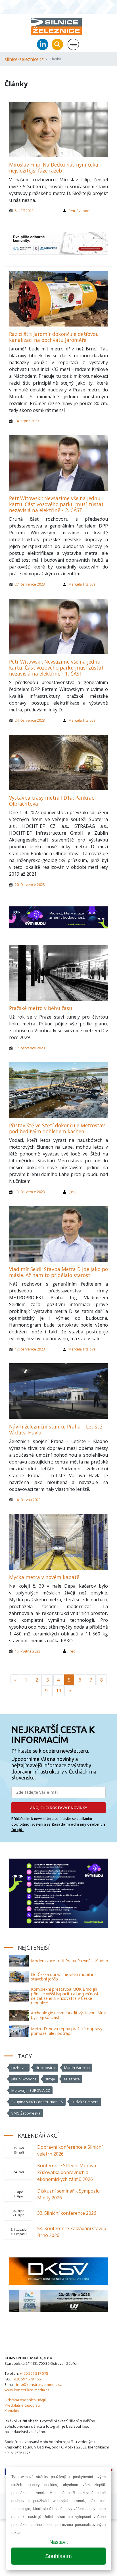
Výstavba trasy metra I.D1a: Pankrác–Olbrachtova (53, 801)
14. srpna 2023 (27, 421)
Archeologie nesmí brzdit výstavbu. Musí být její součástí (69, 2015)
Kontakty (12, 2411)
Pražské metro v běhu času (41, 1008)
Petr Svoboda (80, 211)
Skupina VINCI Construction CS (37, 2102)
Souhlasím (58, 2556)
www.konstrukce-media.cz (27, 2390)
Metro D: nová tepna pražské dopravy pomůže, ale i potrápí (67, 2031)
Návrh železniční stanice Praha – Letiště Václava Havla (56, 1429)
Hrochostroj (46, 2068)
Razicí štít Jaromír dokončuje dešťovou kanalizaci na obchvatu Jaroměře (54, 337)
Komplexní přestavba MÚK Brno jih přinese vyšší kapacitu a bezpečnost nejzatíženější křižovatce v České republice (65, 1996)
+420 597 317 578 (34, 2373)
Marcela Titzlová (82, 584)
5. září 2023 (24, 211)
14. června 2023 (28, 1500)
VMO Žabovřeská (26, 2113)
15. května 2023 (28, 1651)
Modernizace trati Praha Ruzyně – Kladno (70, 1961)
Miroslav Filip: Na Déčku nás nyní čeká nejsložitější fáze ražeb (54, 168)
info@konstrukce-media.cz (39, 2384)
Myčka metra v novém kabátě (44, 1577)
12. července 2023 (30, 1349)
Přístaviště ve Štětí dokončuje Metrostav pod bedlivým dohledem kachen (57, 1128)
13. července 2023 (30, 1192)
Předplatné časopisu (22, 2405)
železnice (72, 2079)
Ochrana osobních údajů (25, 2400)
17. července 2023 (30, 1048)
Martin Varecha (77, 2068)
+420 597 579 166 (26, 2379)
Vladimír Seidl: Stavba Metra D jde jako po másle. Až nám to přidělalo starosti (58, 1272)
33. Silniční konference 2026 (67, 2213)
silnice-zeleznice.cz (24, 59)
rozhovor (19, 2068)
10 (58, 1691)
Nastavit (59, 2542)
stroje (50, 2079)
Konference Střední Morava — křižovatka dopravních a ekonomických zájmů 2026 (69, 2172)
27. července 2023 (30, 584)
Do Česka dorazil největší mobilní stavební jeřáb (62, 1977)
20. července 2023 (30, 884)
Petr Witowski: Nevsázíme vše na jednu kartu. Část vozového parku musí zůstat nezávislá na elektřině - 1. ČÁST (56, 668)
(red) (72, 1192)
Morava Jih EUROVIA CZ (31, 2090)
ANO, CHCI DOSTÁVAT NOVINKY (59, 1808)
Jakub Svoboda (24, 2079)
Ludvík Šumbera (85, 2102)
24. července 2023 (30, 720)
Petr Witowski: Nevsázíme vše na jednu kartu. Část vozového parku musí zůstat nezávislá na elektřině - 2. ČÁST (56, 504)
